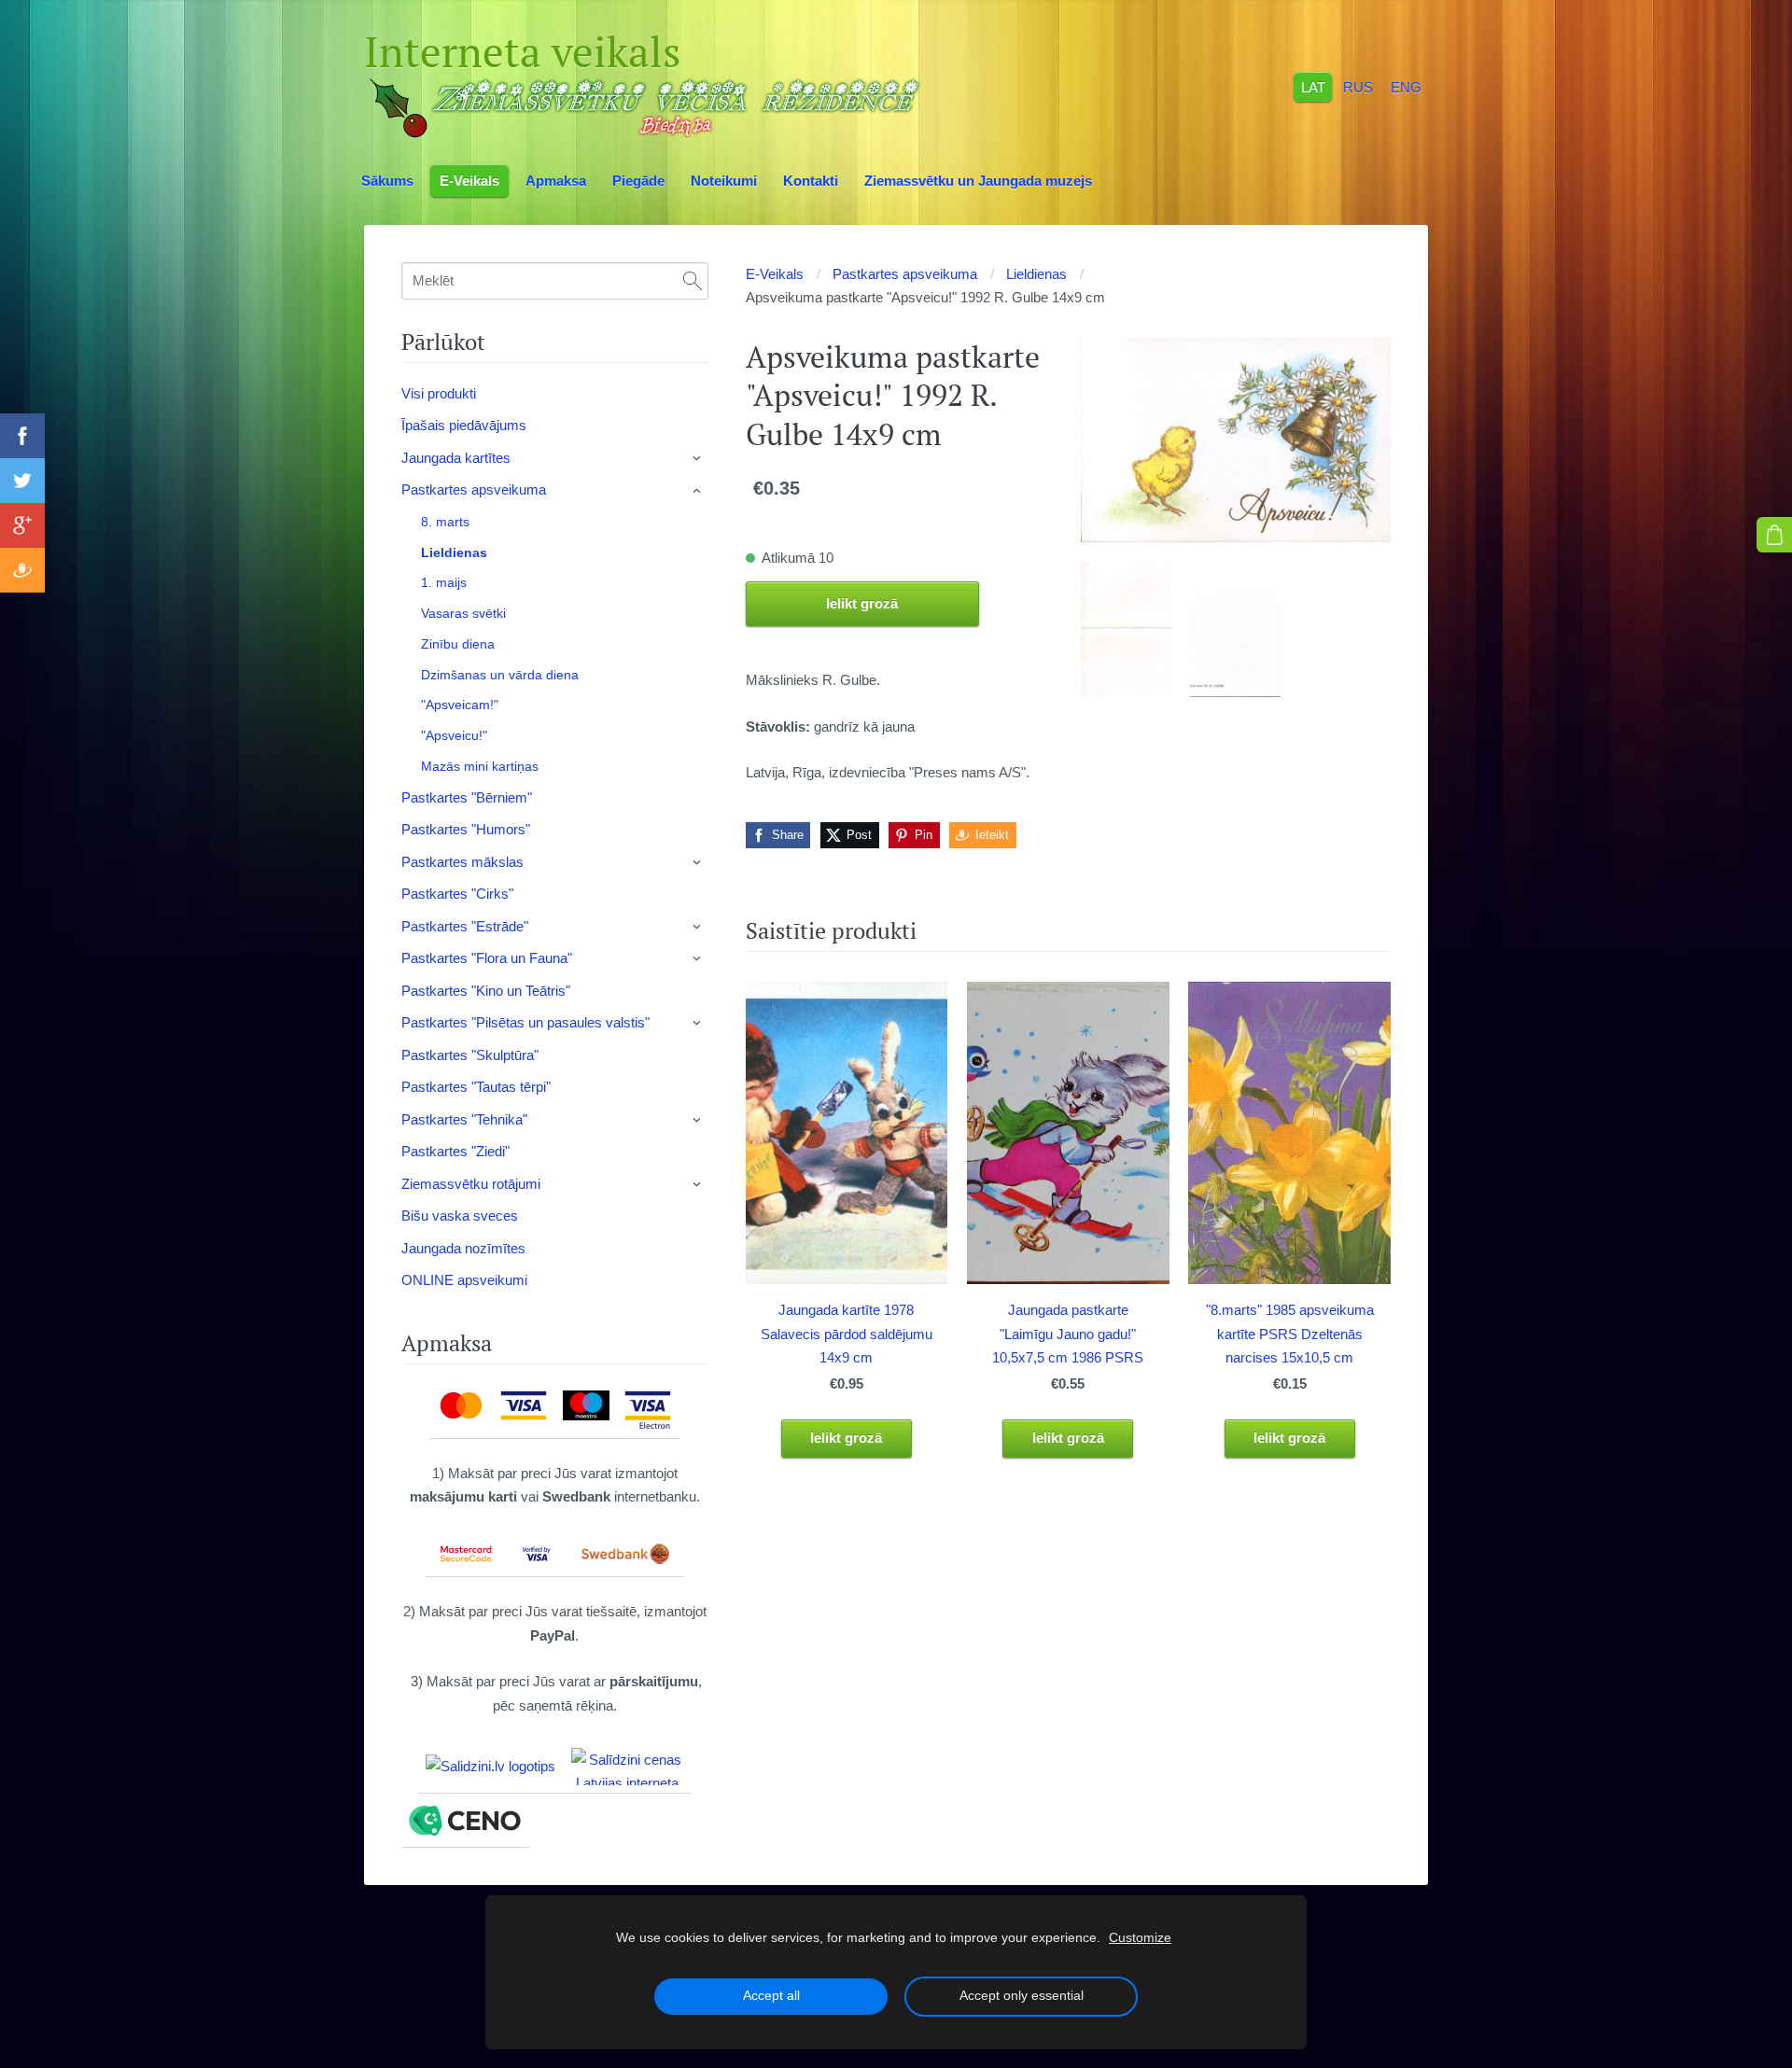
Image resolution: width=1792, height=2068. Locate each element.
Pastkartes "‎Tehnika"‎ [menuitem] (464, 1119)
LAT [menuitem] (1313, 86)
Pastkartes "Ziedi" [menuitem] (455, 1151)
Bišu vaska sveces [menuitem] (460, 1216)
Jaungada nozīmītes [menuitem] (463, 1248)
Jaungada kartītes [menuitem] (456, 458)
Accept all (771, 1996)
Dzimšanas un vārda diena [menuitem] (500, 675)
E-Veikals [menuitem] (469, 181)
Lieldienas (1036, 274)
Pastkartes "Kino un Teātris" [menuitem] (486, 991)
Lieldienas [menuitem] (454, 552)
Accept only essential (1022, 1996)
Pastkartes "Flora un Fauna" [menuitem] (487, 958)
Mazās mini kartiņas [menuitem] (480, 766)
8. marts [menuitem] (445, 522)
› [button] (698, 458)
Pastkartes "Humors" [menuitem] (466, 829)
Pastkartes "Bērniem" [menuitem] (467, 797)
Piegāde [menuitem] (638, 181)
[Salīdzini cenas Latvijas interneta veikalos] (627, 1767)
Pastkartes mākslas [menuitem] (462, 862)
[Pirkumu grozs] (1774, 535)
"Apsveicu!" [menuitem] (454, 735)
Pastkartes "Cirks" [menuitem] (457, 894)
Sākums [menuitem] (387, 181)
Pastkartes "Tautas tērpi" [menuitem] (476, 1087)
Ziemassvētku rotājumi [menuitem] (471, 1184)
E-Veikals (775, 274)
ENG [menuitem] (1406, 86)
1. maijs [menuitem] (444, 582)
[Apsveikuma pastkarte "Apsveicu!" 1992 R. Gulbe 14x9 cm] (1126, 629)
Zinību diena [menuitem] (458, 644)
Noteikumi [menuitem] (724, 181)
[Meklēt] (693, 281)
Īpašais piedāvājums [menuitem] (464, 425)
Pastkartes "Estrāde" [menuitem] (465, 926)
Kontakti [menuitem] (811, 181)
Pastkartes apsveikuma (905, 274)
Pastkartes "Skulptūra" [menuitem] (470, 1055)
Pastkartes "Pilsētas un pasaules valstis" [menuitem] (525, 1022)
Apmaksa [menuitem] (556, 181)
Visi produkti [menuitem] (439, 393)
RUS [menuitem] (1358, 86)
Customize (1140, 1938)
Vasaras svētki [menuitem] (463, 613)
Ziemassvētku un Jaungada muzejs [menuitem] (978, 181)
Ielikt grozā (862, 603)
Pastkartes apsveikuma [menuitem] (474, 489)
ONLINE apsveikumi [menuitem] (464, 1280)
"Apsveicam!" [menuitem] (460, 705)
